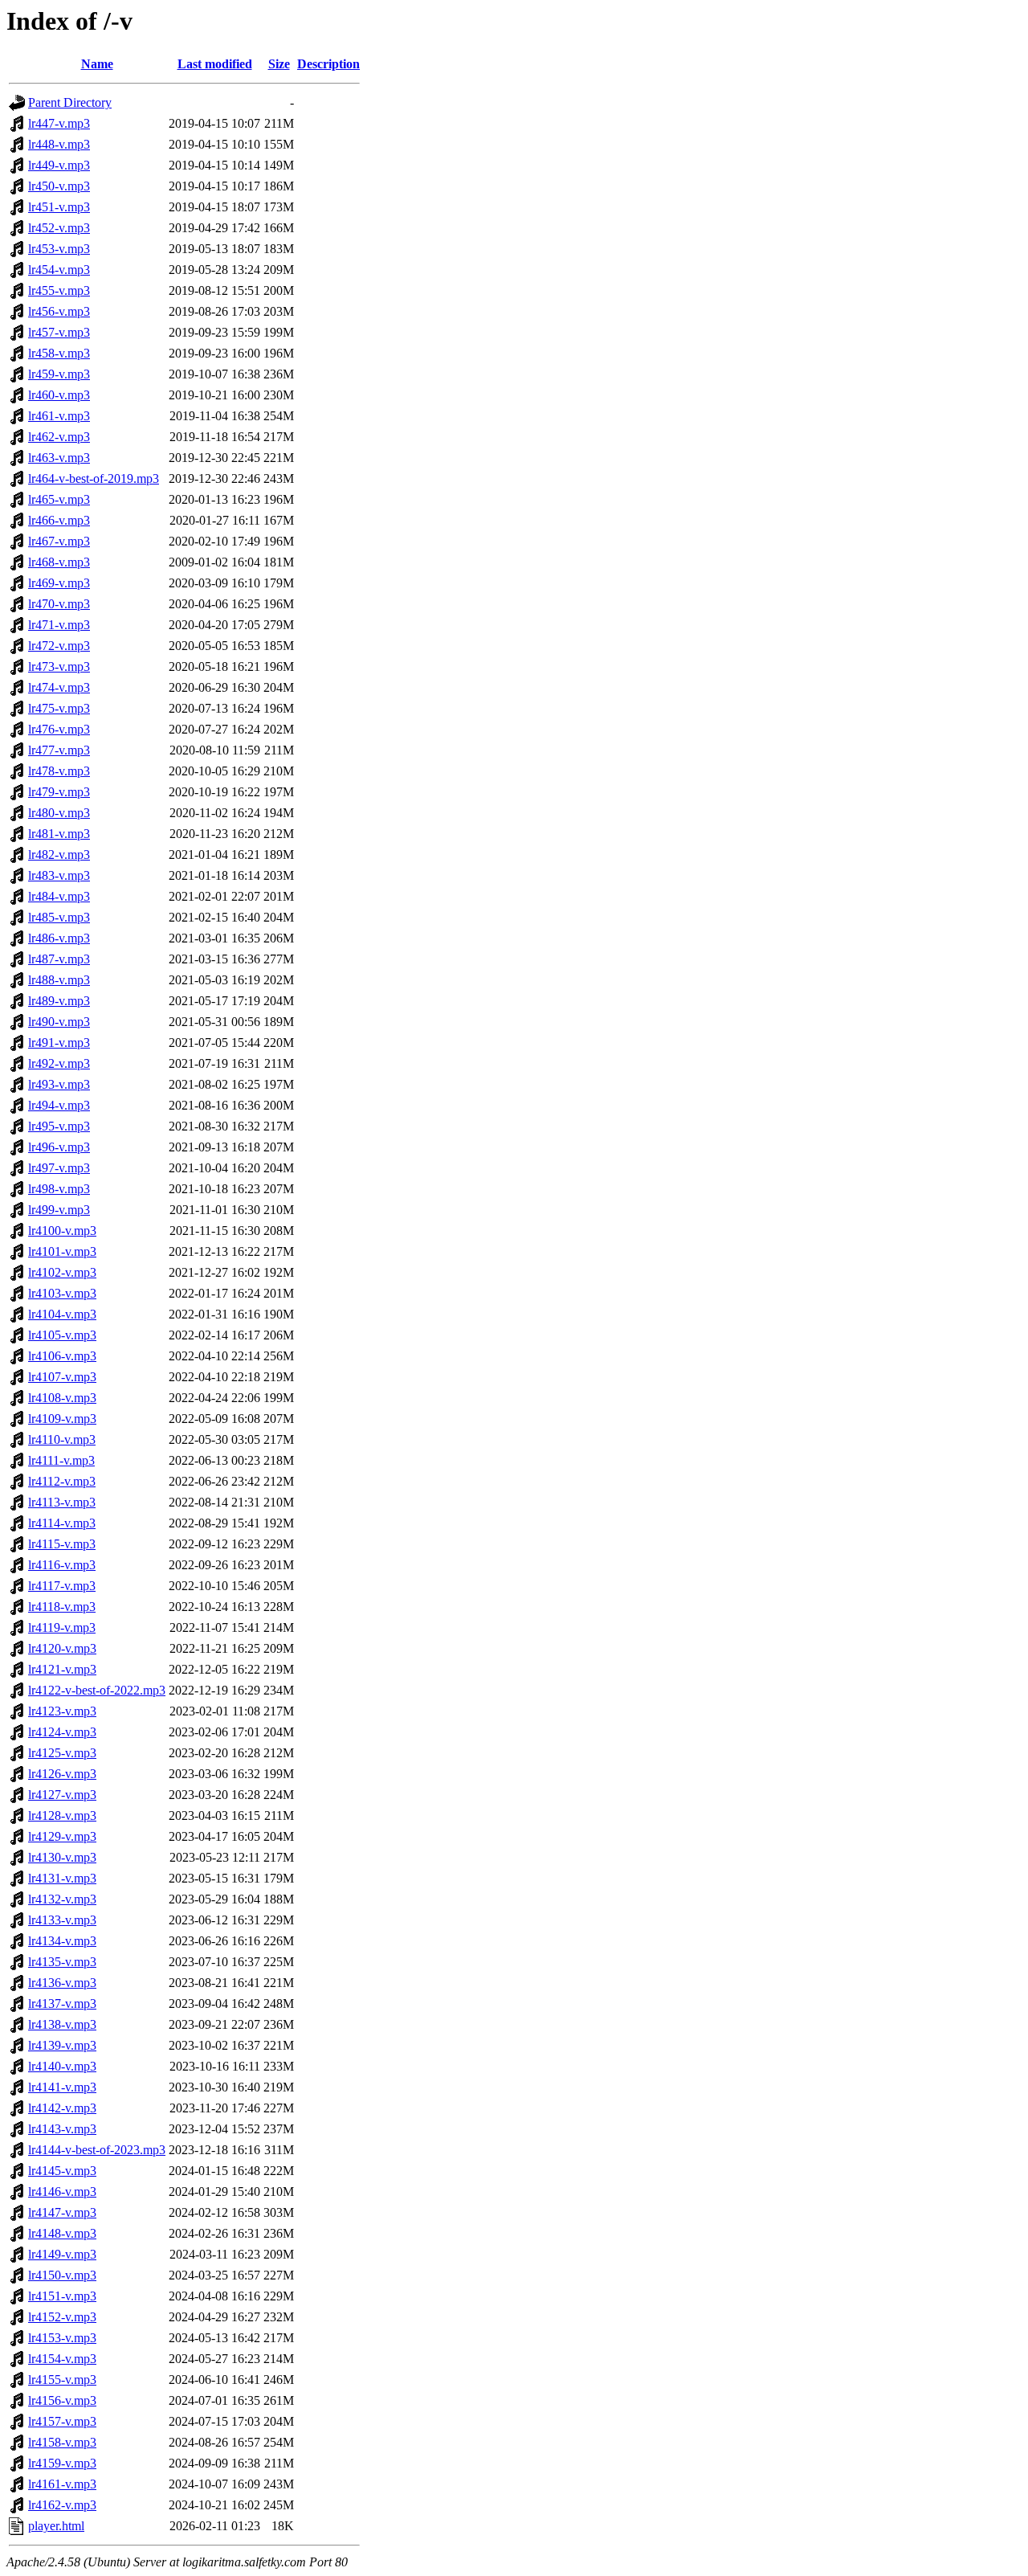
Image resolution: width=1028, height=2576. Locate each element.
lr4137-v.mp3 (62, 2004)
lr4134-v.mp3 (62, 1941)
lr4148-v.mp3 (62, 2233)
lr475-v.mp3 (59, 708)
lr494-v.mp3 (59, 1105)
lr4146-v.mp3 (62, 2192)
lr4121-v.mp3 (62, 1669)
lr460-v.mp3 (59, 395)
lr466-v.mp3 (59, 520)
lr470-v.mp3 (59, 604)
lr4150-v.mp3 (62, 2275)
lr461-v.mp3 (59, 416)
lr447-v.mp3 (59, 123)
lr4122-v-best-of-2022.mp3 (97, 1690)
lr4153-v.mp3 (62, 2338)
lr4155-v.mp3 (62, 2380)
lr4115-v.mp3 (62, 1544)
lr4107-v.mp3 (62, 1377)
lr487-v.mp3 (59, 959)
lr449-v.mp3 (59, 165)
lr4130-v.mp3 (62, 1857)
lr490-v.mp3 (59, 1022)
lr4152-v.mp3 (62, 2317)
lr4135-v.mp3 (62, 1962)
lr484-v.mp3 (59, 896)
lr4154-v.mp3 (62, 2359)
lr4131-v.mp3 (62, 1878)
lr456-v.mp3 (59, 311)
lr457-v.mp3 (59, 332)
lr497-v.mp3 (59, 1168)
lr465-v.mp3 (59, 499)
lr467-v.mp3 (59, 541)
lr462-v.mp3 (59, 437)
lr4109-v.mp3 (62, 1419)
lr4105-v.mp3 (62, 1335)
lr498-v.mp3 (59, 1189)
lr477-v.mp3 (59, 750)
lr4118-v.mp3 (62, 1607)
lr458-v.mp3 (59, 353)
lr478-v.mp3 (59, 771)
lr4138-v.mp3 (62, 2024)
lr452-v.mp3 (59, 228)
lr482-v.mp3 (59, 855)
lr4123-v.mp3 (62, 1711)
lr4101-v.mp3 (62, 1251)
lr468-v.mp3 (59, 562)
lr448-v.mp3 (59, 144)
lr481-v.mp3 (59, 834)
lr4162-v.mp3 (62, 2505)
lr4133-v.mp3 (62, 1920)
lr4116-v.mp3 (62, 1565)
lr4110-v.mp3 (62, 1439)
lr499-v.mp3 (59, 1210)
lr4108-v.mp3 (62, 1398)
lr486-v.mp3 (59, 938)
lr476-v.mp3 (59, 729)
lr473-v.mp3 (59, 666)
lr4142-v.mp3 (62, 2108)
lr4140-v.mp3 (62, 2066)
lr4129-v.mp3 (62, 1836)
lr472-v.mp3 (59, 646)
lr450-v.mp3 (59, 186)
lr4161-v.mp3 (62, 2484)
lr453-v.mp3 (59, 249)
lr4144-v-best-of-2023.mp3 (97, 2150)
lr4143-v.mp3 (62, 2129)
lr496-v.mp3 (59, 1147)
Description (328, 64)
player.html (56, 2526)
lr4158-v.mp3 (62, 2442)
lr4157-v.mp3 (62, 2421)
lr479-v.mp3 (59, 792)
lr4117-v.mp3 (62, 1586)
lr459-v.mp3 (59, 374)
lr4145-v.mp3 (62, 2171)
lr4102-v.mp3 (62, 1272)
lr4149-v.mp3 (62, 2254)
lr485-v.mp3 (59, 917)
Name (97, 64)
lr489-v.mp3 (59, 1001)
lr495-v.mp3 (59, 1126)
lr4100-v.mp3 (62, 1231)
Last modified (215, 64)
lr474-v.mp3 (59, 687)
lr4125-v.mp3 (62, 1753)
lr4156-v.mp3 (62, 2400)
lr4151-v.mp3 (62, 2296)
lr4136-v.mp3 (62, 1983)
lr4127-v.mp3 (62, 1795)
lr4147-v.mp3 (62, 2212)
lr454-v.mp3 (59, 270)
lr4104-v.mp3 (62, 1314)
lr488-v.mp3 (59, 980)
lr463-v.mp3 (59, 458)
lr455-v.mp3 (59, 290)
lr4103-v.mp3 (62, 1293)
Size (279, 64)
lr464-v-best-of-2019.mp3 (94, 478)
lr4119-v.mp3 (62, 1627)
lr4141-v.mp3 (62, 2087)
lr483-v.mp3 (59, 875)
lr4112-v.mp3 (62, 1481)
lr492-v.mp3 (59, 1063)
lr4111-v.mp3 (61, 1460)
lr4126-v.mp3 (62, 1774)
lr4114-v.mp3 (62, 1523)
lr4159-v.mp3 (62, 2463)
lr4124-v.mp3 (62, 1732)
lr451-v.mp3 (59, 207)
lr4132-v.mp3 (62, 1899)
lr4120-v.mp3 (62, 1648)
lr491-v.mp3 (59, 1043)
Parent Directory (70, 102)
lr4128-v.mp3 (62, 1815)
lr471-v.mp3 (59, 625)
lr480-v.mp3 (59, 813)
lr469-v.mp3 (59, 583)
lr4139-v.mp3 (62, 2045)
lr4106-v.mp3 (62, 1356)
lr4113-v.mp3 (62, 1502)
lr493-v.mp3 (59, 1084)
